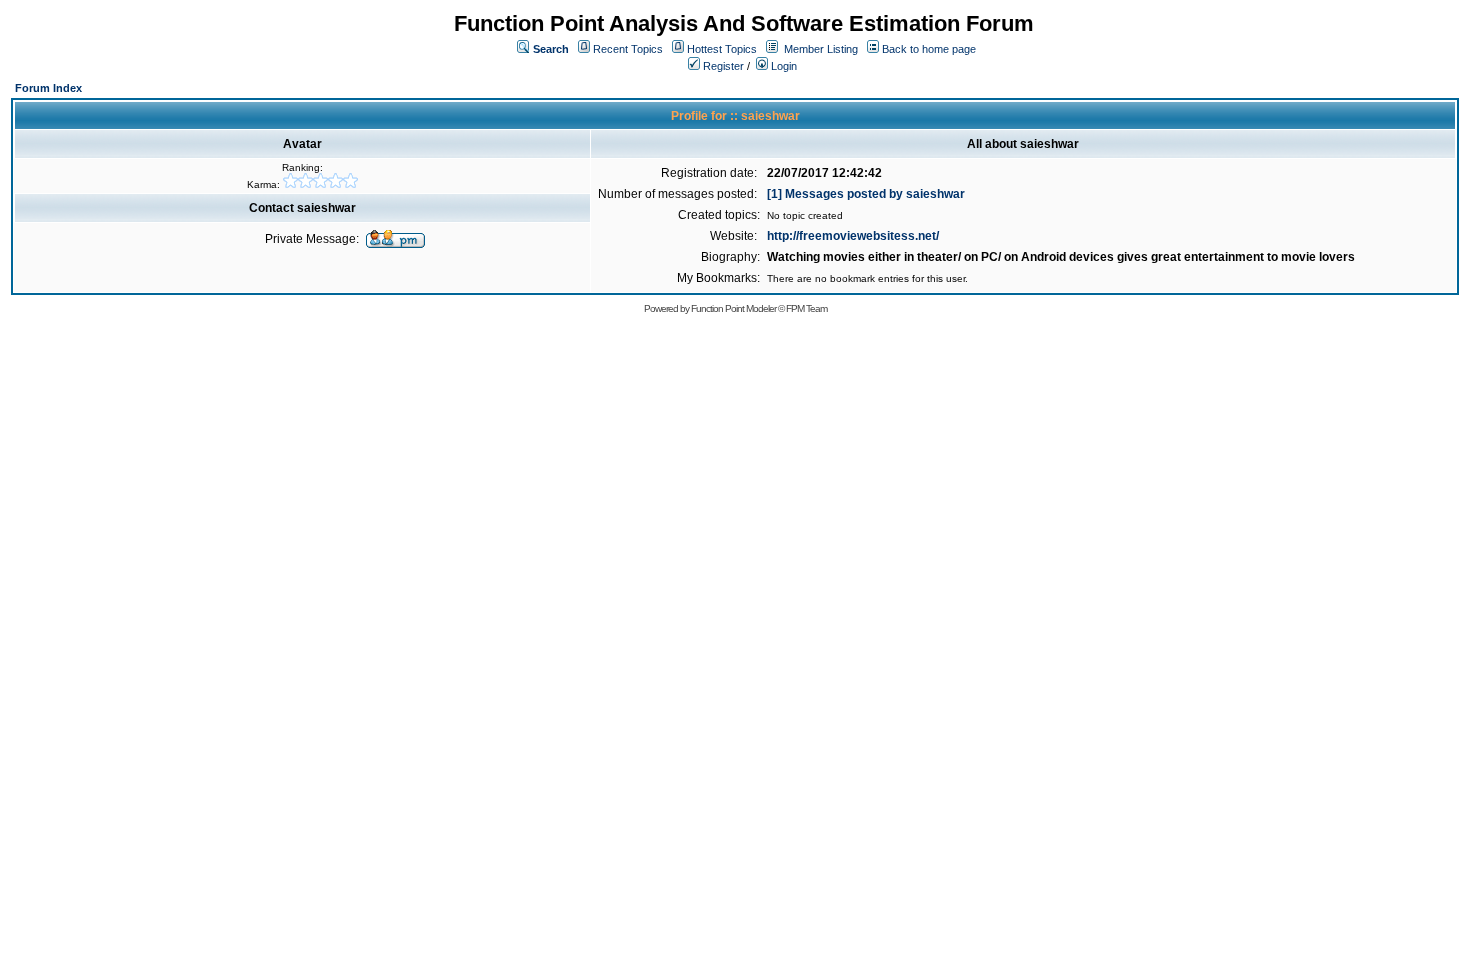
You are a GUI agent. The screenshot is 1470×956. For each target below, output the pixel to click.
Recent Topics (628, 49)
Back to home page (929, 49)
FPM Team (806, 308)
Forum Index (48, 88)
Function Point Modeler (733, 308)
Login (782, 66)
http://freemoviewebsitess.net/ (853, 236)
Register (722, 66)
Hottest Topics (722, 49)
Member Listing (821, 49)
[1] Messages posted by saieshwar (866, 194)
